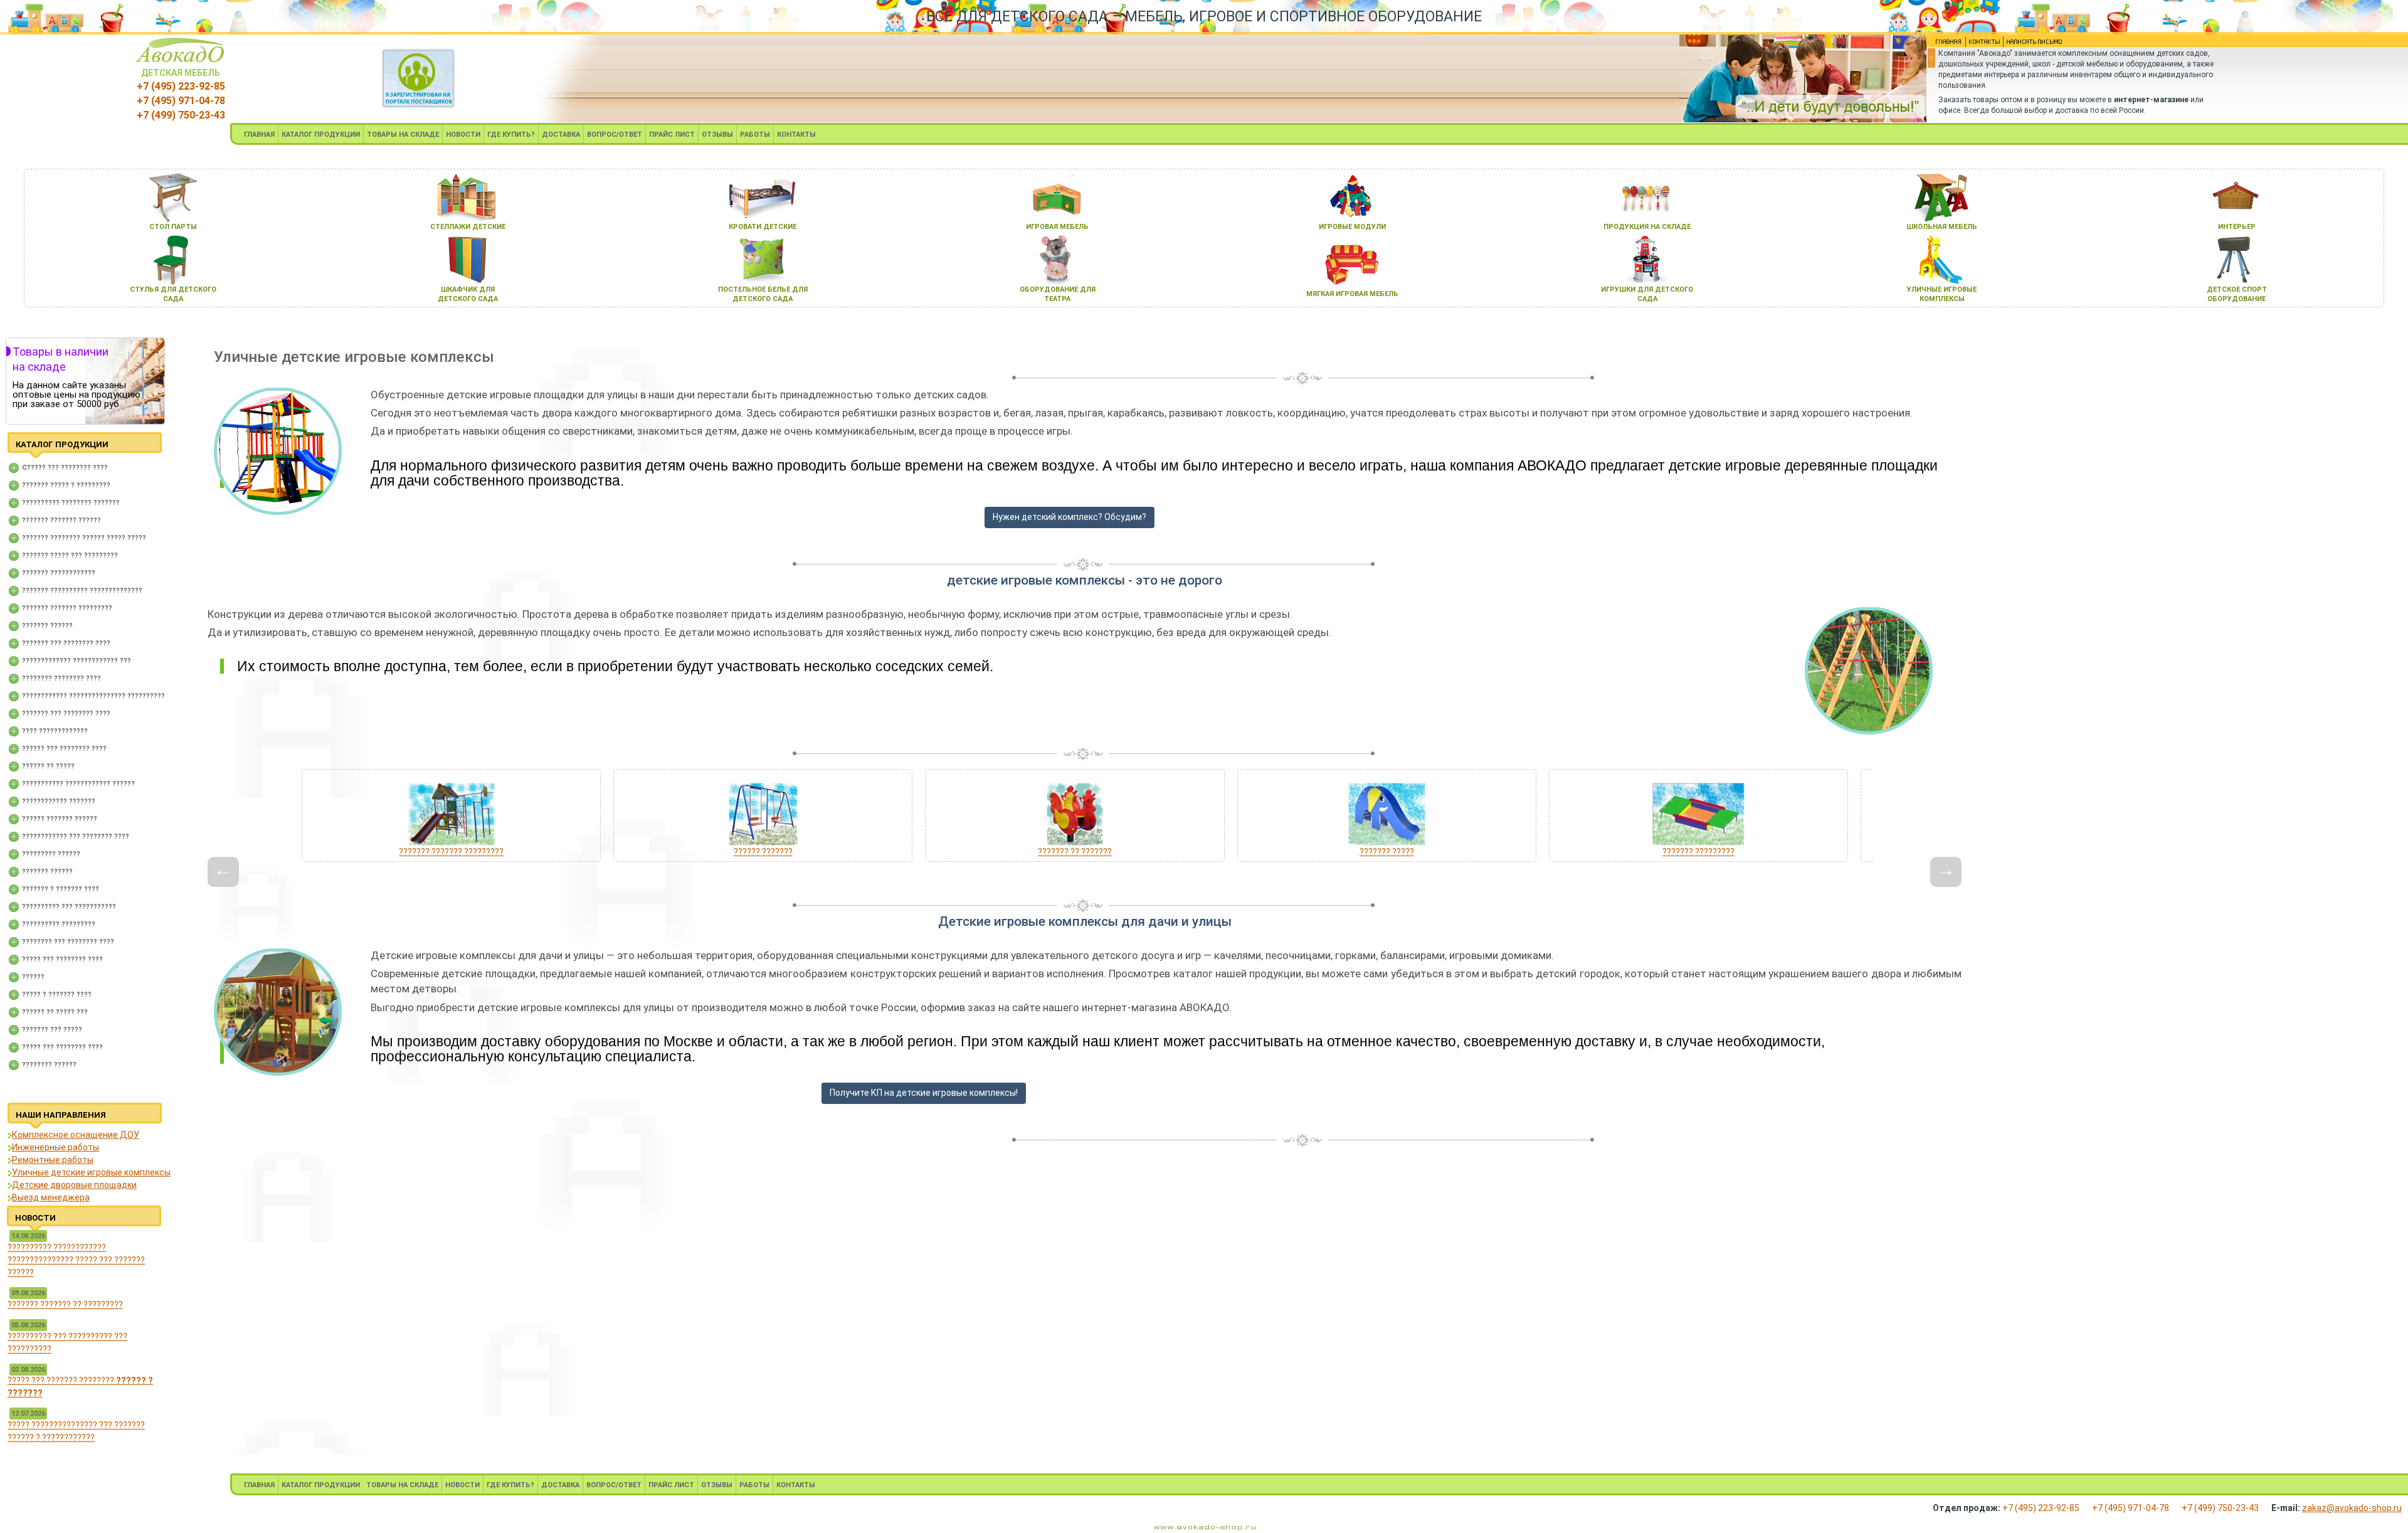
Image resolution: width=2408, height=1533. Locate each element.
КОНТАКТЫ (796, 135)
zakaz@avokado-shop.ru (2352, 1508)
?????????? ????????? (59, 924)
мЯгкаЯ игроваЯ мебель (1352, 294)
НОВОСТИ (463, 135)
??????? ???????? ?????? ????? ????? (84, 538)
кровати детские (763, 227)
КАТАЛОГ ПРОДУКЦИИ (321, 135)
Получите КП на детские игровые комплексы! (924, 1093)
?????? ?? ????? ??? (55, 1012)
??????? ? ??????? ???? (61, 889)
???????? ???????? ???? (61, 678)
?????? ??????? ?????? (60, 819)
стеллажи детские (468, 227)
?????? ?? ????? (48, 766)
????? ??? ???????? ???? (62, 959)
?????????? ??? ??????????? (69, 907)
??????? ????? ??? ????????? (70, 555)
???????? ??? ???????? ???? (68, 942)
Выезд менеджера (51, 1197)
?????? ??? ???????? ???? (64, 749)
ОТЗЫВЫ (717, 135)
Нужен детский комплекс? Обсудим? (1069, 517)
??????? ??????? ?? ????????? (65, 1305)
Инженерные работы (55, 1147)
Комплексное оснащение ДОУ (76, 1135)
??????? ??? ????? (52, 1030)
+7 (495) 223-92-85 (181, 86)
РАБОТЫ (755, 135)
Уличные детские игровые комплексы (91, 1172)
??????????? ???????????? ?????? (78, 784)
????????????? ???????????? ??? (77, 661)
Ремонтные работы (53, 1160)
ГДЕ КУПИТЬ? (511, 135)
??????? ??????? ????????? (67, 608)
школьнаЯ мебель (1942, 227)
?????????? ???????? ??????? (71, 503)
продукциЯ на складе (1647, 227)
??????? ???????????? (59, 573)
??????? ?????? (47, 626)
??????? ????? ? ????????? (66, 485)
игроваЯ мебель (1057, 227)
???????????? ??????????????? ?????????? (93, 696)
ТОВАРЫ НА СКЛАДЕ (403, 135)
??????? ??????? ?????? (61, 520)
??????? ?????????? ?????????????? (82, 591)
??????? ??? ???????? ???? (66, 643)
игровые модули (1352, 227)
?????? (33, 977)
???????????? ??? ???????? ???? (76, 836)
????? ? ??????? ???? (57, 995)
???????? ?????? (49, 1065)
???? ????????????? (55, 731)
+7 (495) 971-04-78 (181, 101)
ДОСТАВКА (561, 135)
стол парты (173, 227)
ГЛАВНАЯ (259, 135)
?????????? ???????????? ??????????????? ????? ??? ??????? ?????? (76, 1260)
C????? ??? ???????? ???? (65, 468)
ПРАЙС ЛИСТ (672, 135)
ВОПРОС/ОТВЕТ (615, 135)
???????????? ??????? (59, 801)
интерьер (2237, 227)
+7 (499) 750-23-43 (181, 115)
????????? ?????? (51, 854)
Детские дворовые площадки (74, 1185)
